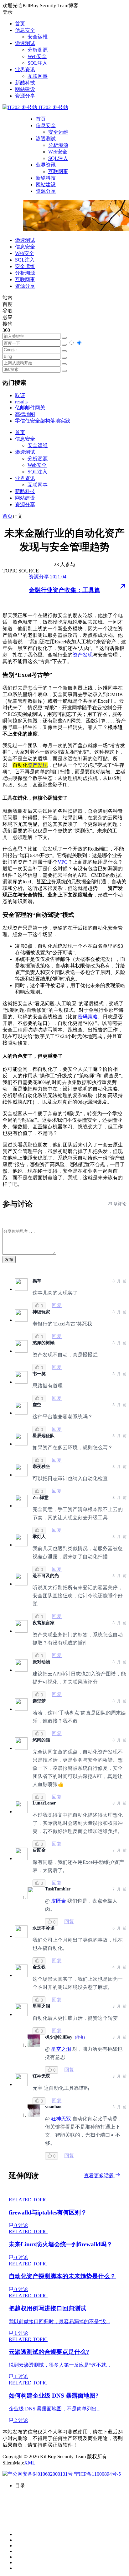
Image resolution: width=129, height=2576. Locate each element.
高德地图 (25, 414)
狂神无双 (61, 2119)
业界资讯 (25, 70)
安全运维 (38, 37)
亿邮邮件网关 (30, 408)
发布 (9, 1259)
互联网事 (38, 76)
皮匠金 (59, 1901)
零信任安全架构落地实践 (43, 421)
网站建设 (25, 89)
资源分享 (25, 96)
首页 (20, 24)
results (21, 402)
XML (30, 2463)
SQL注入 (37, 63)
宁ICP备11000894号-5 (97, 2474)
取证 (20, 395)
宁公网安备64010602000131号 (40, 2474)
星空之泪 (61, 2049)
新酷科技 (25, 83)
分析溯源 (38, 50)
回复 (57, 1305)
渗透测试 (25, 43)
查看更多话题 (100, 2176)
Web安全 (37, 56)
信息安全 (25, 30)
